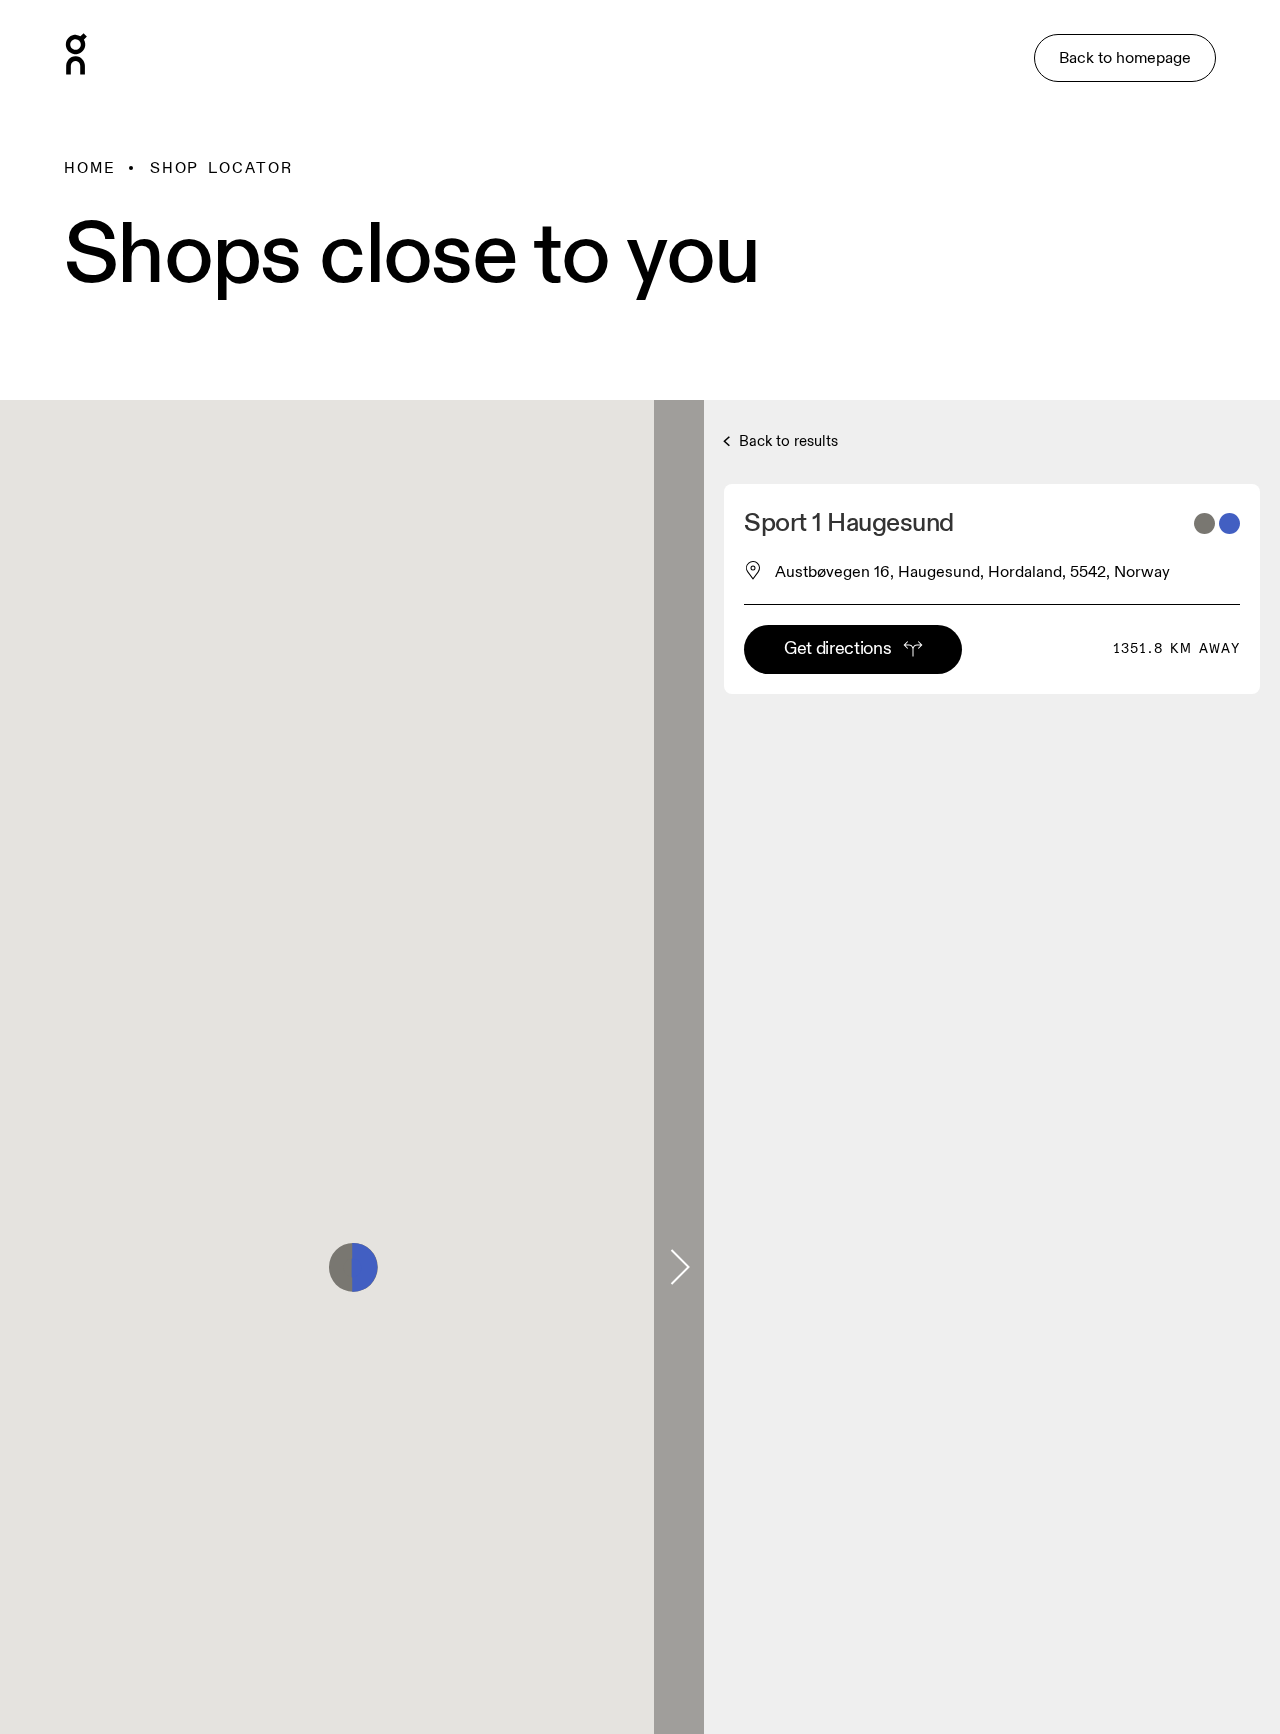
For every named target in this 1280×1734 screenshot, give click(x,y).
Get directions (837, 648)
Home (90, 168)
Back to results (786, 441)
